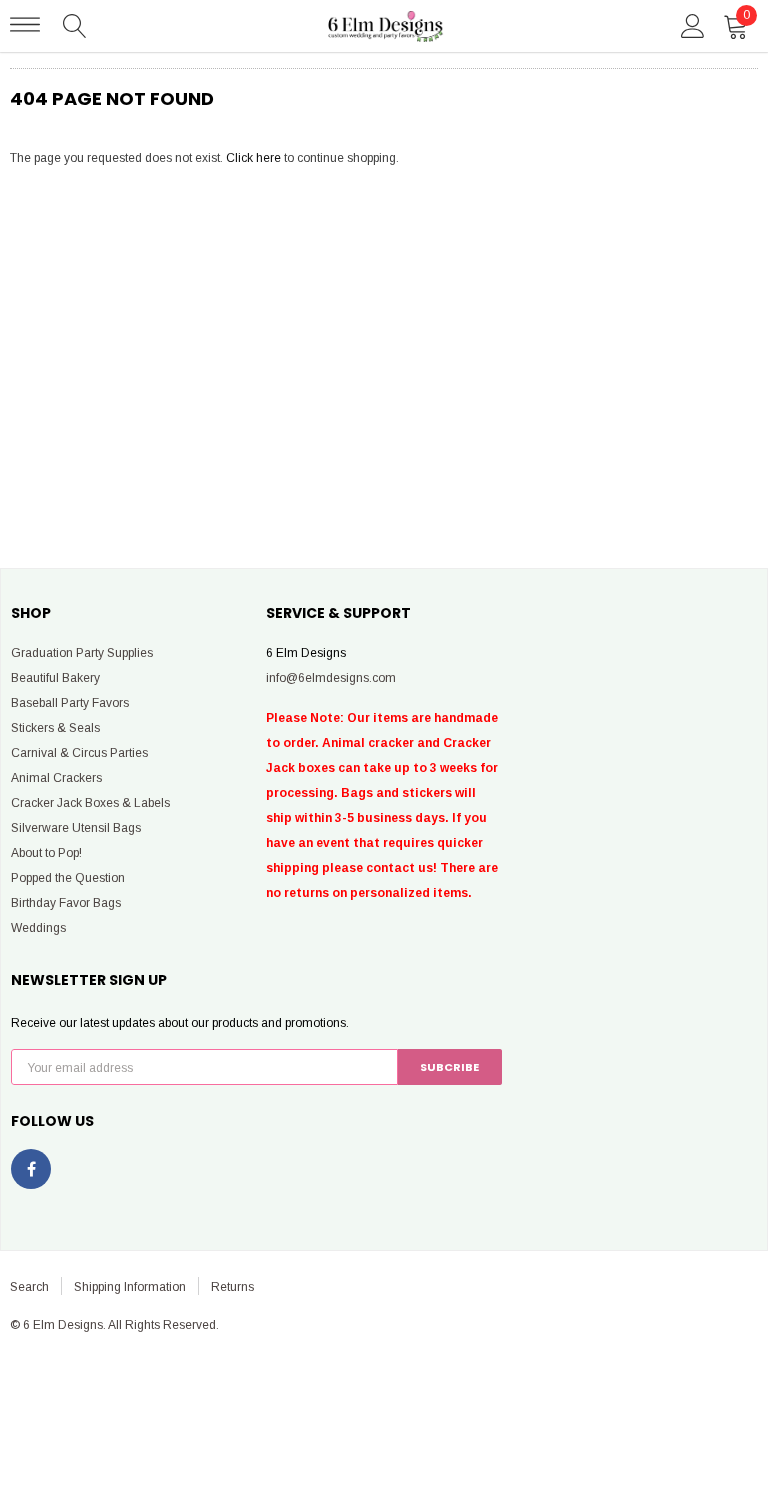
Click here (255, 158)
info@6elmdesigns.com (331, 678)
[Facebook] (31, 1169)
